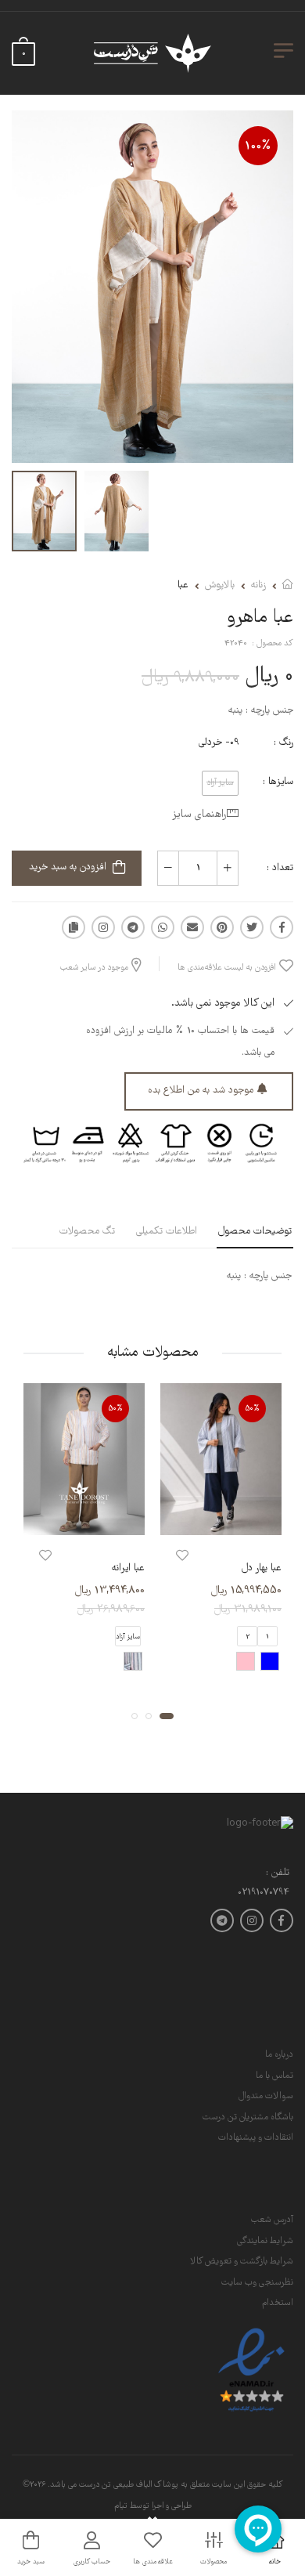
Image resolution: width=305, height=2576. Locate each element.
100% (258, 146)
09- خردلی (219, 743)
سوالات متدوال (266, 2096)
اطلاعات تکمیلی (167, 1232)
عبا (183, 585)
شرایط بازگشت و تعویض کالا (242, 2262)
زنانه (258, 585)
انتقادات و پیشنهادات (256, 2138)
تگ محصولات (87, 1232)
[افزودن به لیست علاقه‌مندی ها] (182, 1556)
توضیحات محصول (255, 1232)
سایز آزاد (128, 1636)
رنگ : (283, 743)
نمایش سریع (221, 1520)
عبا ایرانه (128, 1568)
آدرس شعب (272, 2220)
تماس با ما (274, 2076)
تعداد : (280, 868)
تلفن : (278, 1874)
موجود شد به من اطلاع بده (201, 1091)
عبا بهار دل (262, 1568)
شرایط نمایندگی (265, 2241)
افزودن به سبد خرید (68, 867)
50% (253, 1409)
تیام (121, 2506)
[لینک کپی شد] (74, 927)
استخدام (278, 2303)
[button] (167, 1715)
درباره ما (279, 2055)
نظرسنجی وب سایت (257, 2283)
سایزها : (278, 782)
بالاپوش (220, 585)
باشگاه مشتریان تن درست (248, 2117)
